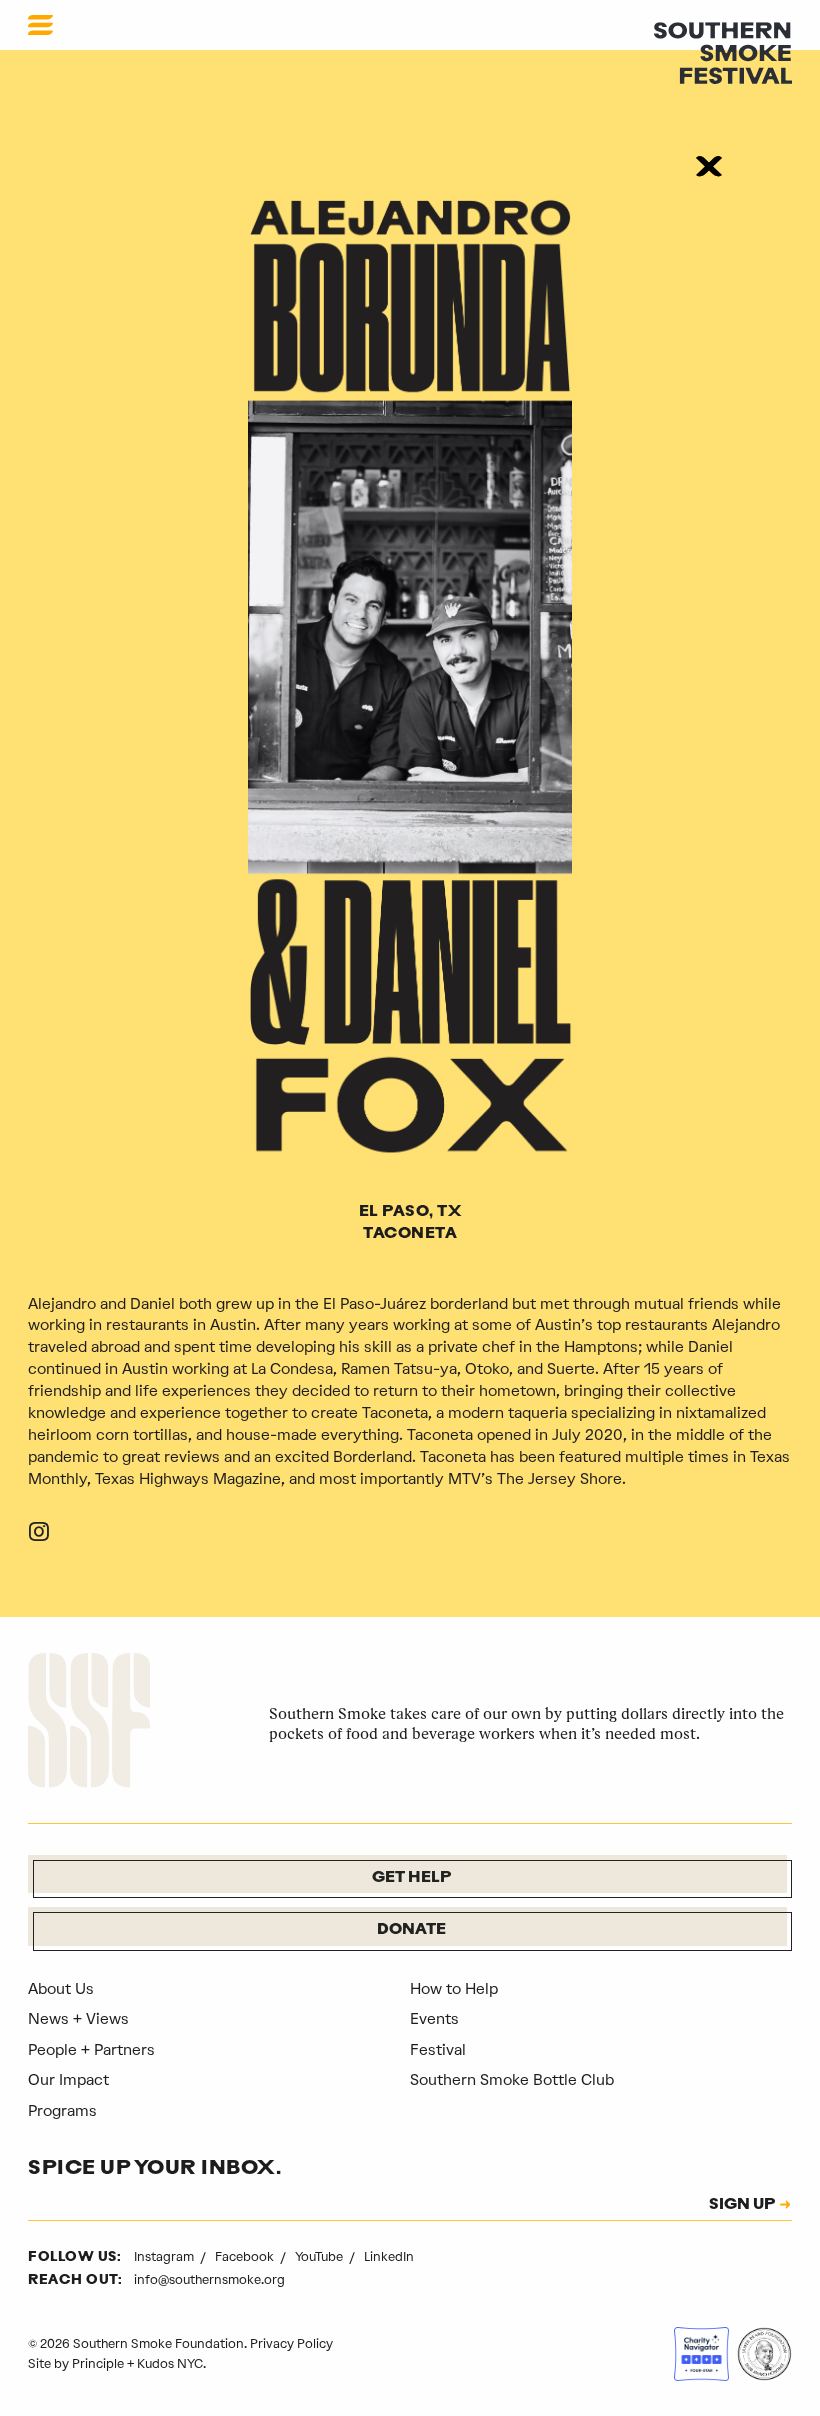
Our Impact (68, 2080)
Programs (62, 2111)
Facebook (246, 2256)
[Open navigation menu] (40, 25)
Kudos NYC (170, 2363)
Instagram (165, 2256)
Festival (438, 2050)
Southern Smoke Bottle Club (512, 2080)
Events (434, 2019)
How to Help (454, 1989)
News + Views (78, 2019)
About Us (61, 1989)
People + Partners (91, 2050)
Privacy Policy (291, 2343)
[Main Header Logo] (723, 52)
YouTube (320, 2256)
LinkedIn (389, 2256)
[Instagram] (39, 1535)
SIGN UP (742, 2205)
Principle (98, 2363)
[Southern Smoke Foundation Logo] (89, 1723)
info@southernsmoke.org (209, 2279)
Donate (411, 1930)
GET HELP (411, 1878)
